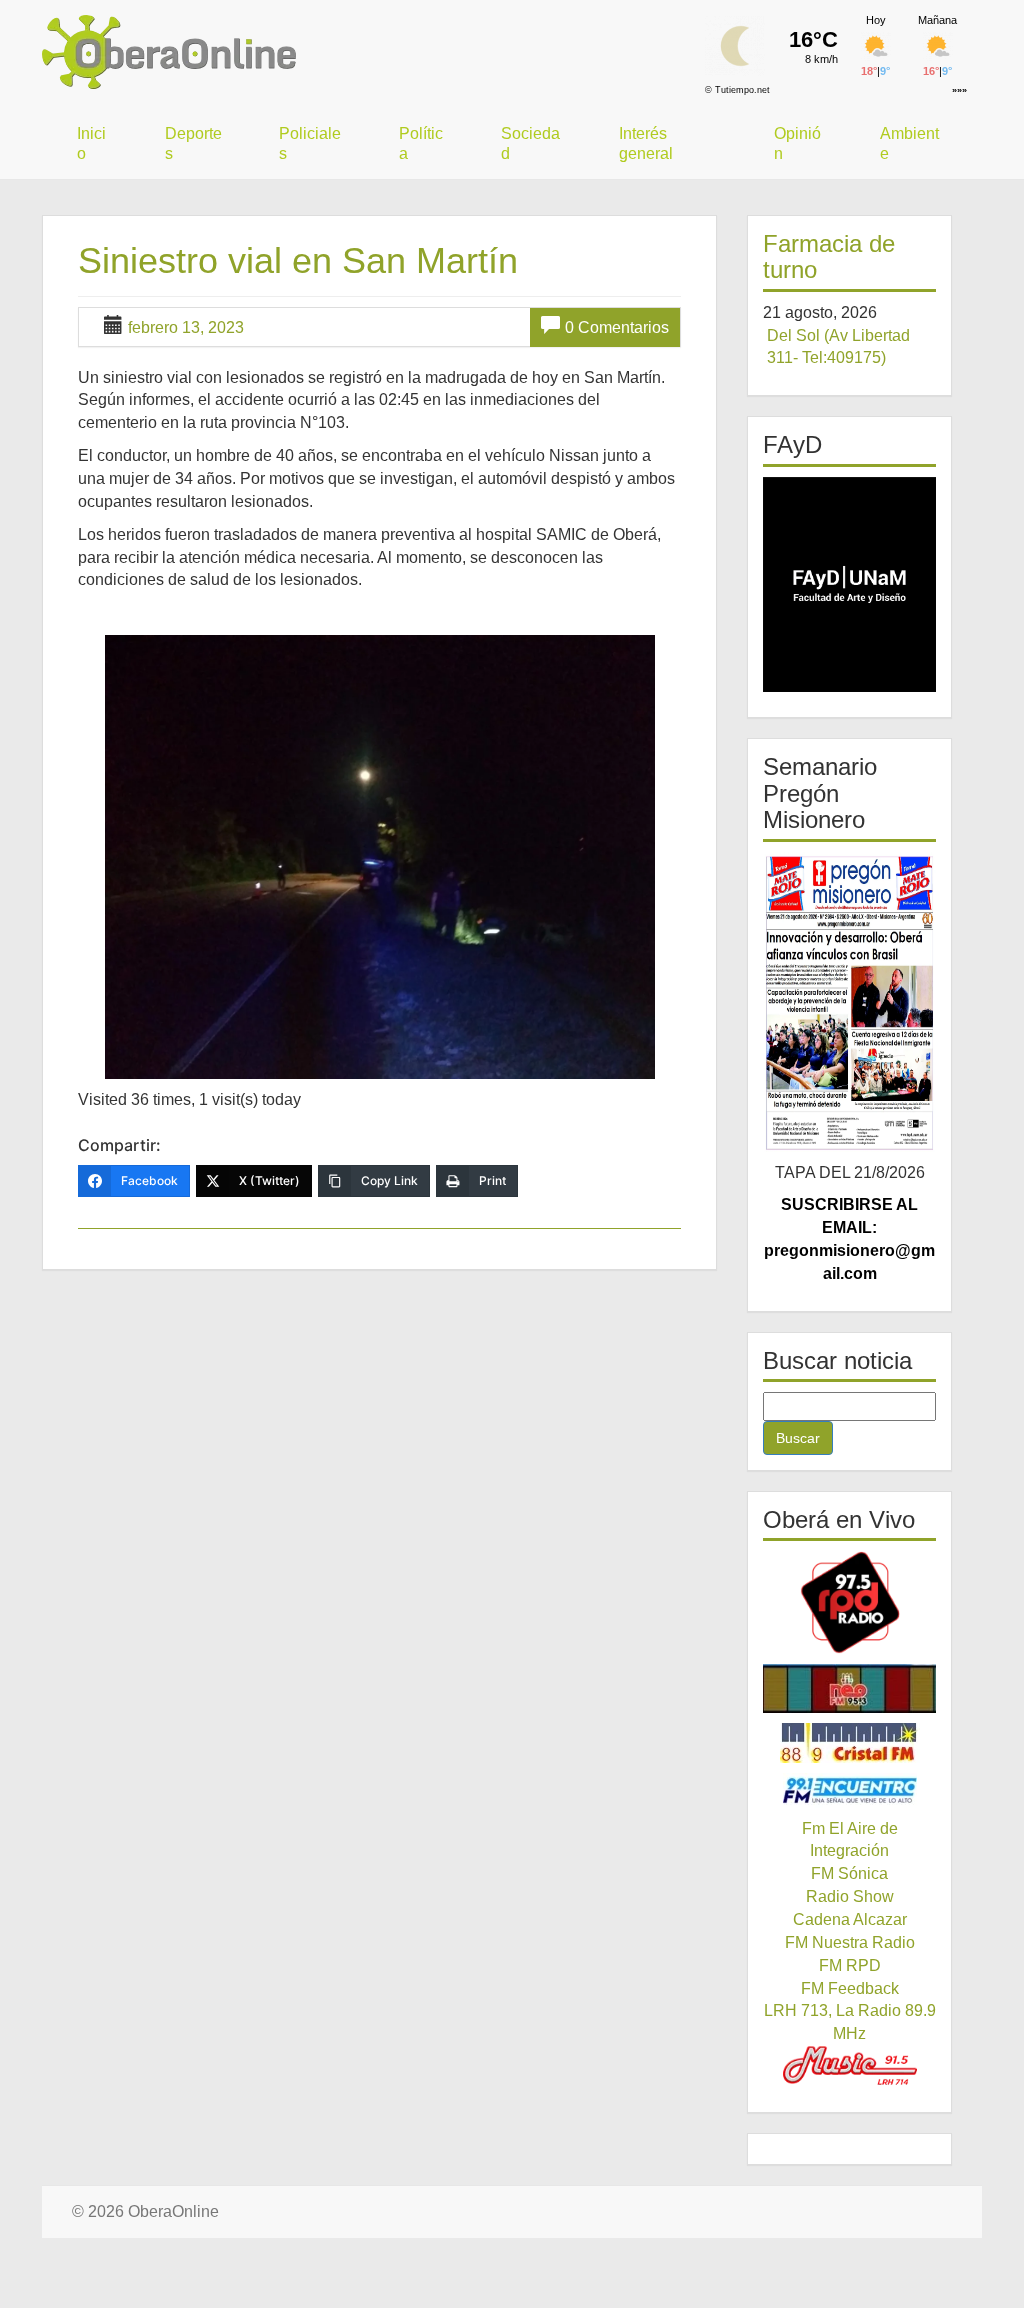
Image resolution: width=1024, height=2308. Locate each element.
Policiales (310, 143)
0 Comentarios (617, 327)
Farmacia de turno (829, 256)
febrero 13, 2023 (186, 327)
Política (421, 143)
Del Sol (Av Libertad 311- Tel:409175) (838, 347)
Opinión (797, 143)
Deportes (193, 143)
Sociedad (530, 143)
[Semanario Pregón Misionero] (849, 1002)
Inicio (91, 143)
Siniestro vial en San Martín (298, 260)
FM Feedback (850, 1988)
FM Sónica (849, 1873)
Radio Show (850, 1896)
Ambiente (909, 143)
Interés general (646, 143)
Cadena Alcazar (850, 1919)
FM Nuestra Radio (850, 1942)
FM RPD (850, 1965)
